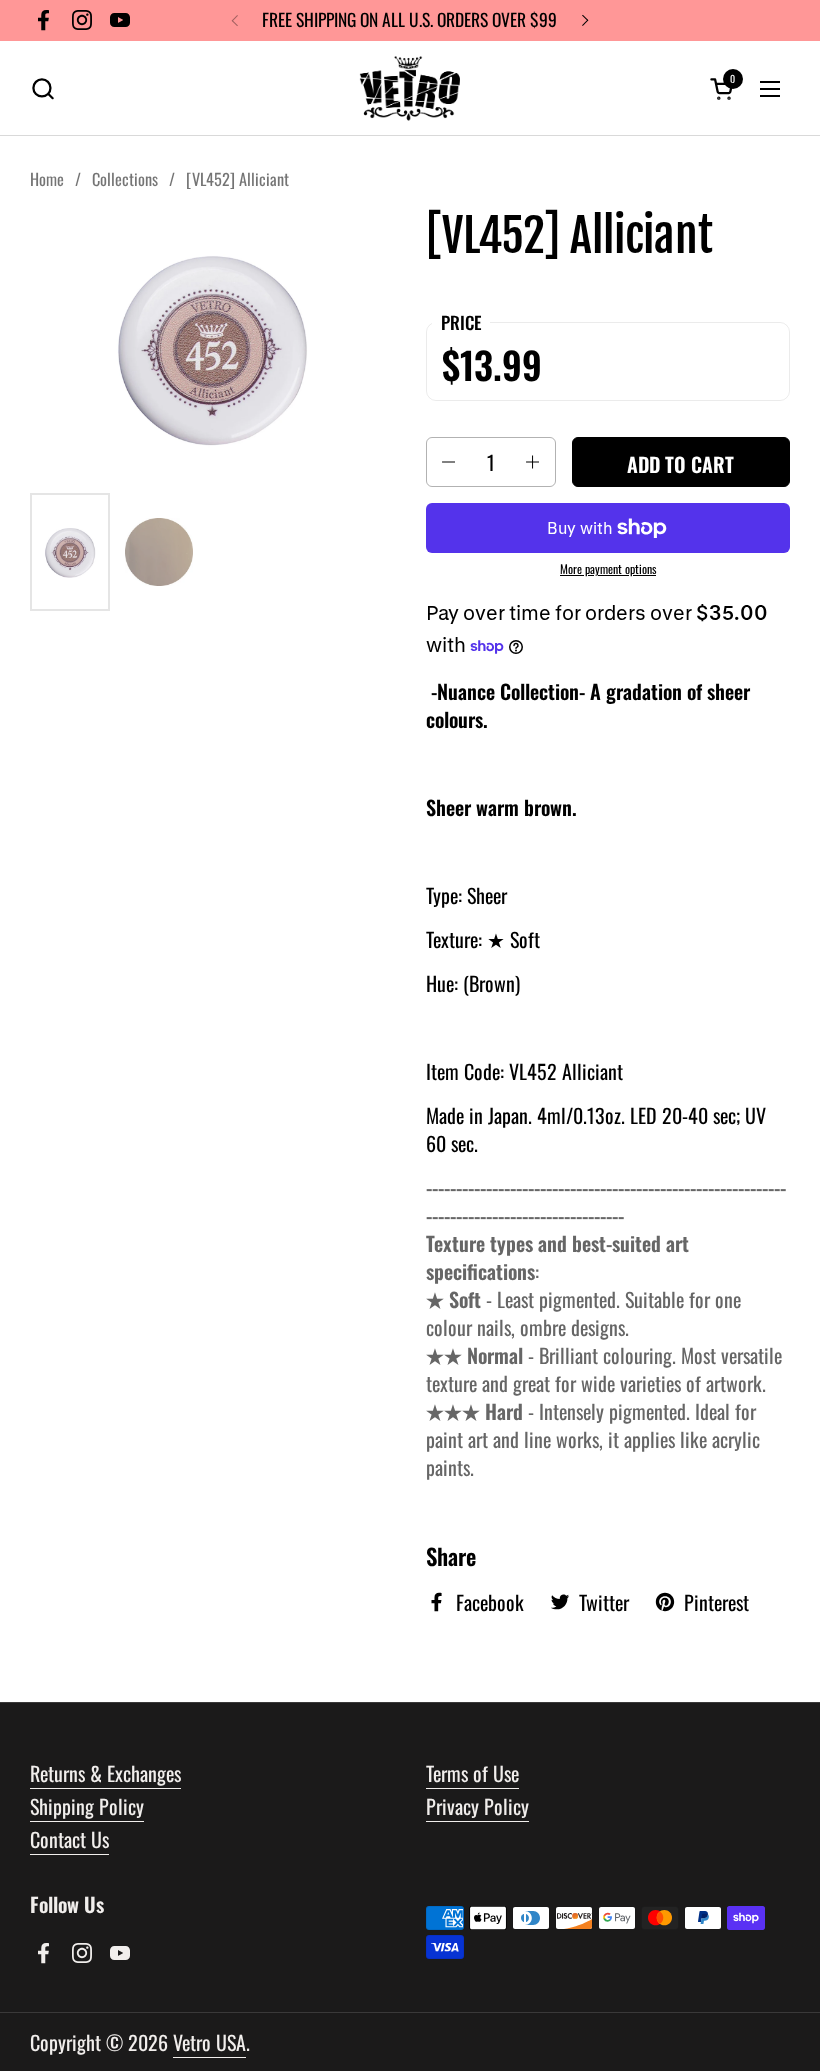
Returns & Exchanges (105, 1773)
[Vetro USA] (410, 88)
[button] (42, 88)
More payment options (608, 569)
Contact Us (69, 1839)
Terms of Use (472, 1773)
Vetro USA (209, 2042)
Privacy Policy (477, 1806)
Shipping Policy (87, 1806)
